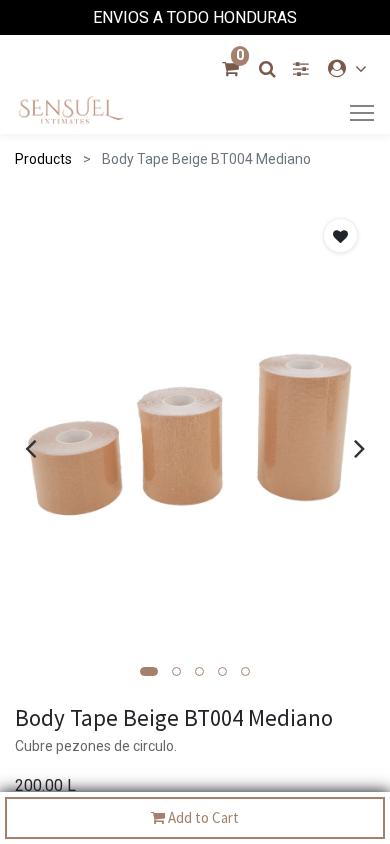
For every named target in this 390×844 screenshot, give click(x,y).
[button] (149, 671)
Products (43, 159)
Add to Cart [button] (202, 817)
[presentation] (30, 448)
